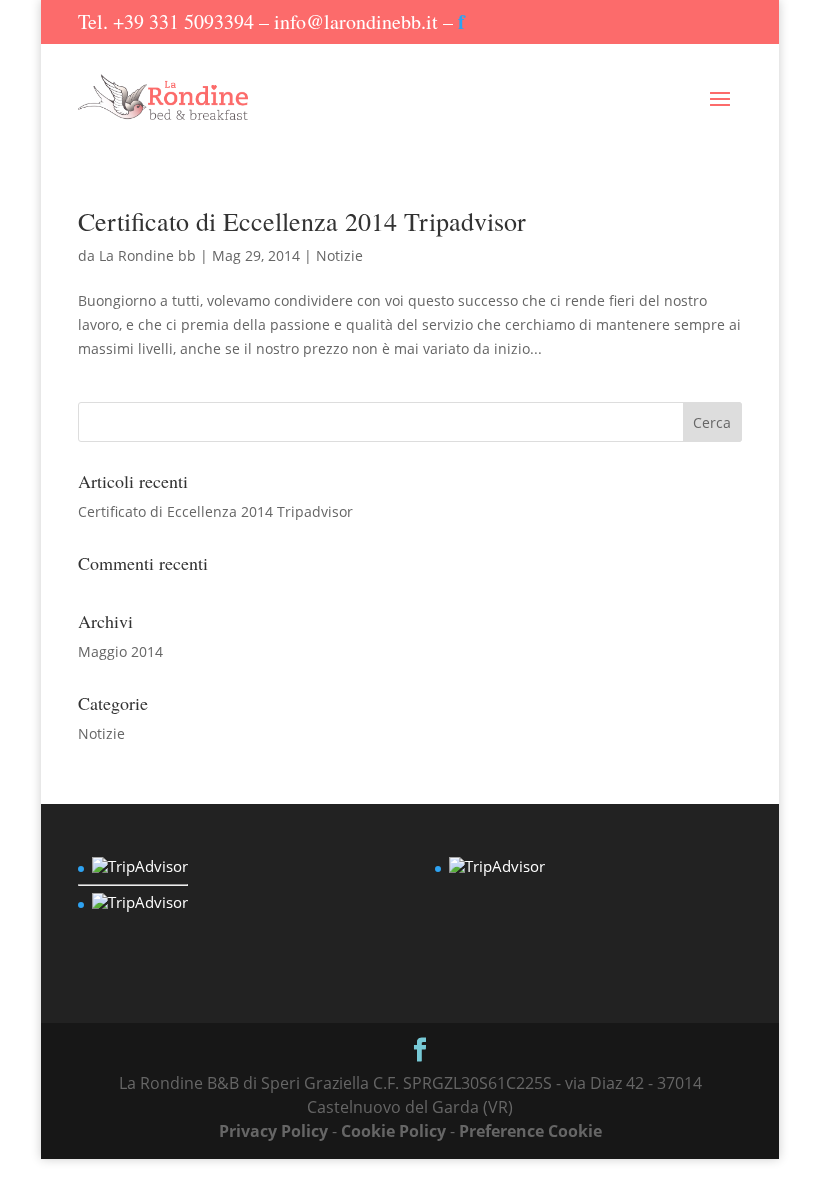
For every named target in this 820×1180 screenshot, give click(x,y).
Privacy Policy (273, 1131)
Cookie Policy (393, 1131)
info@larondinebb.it (356, 21)
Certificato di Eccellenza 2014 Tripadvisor (302, 221)
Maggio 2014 (120, 651)
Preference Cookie (530, 1131)
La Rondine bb (147, 255)
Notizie (339, 255)
